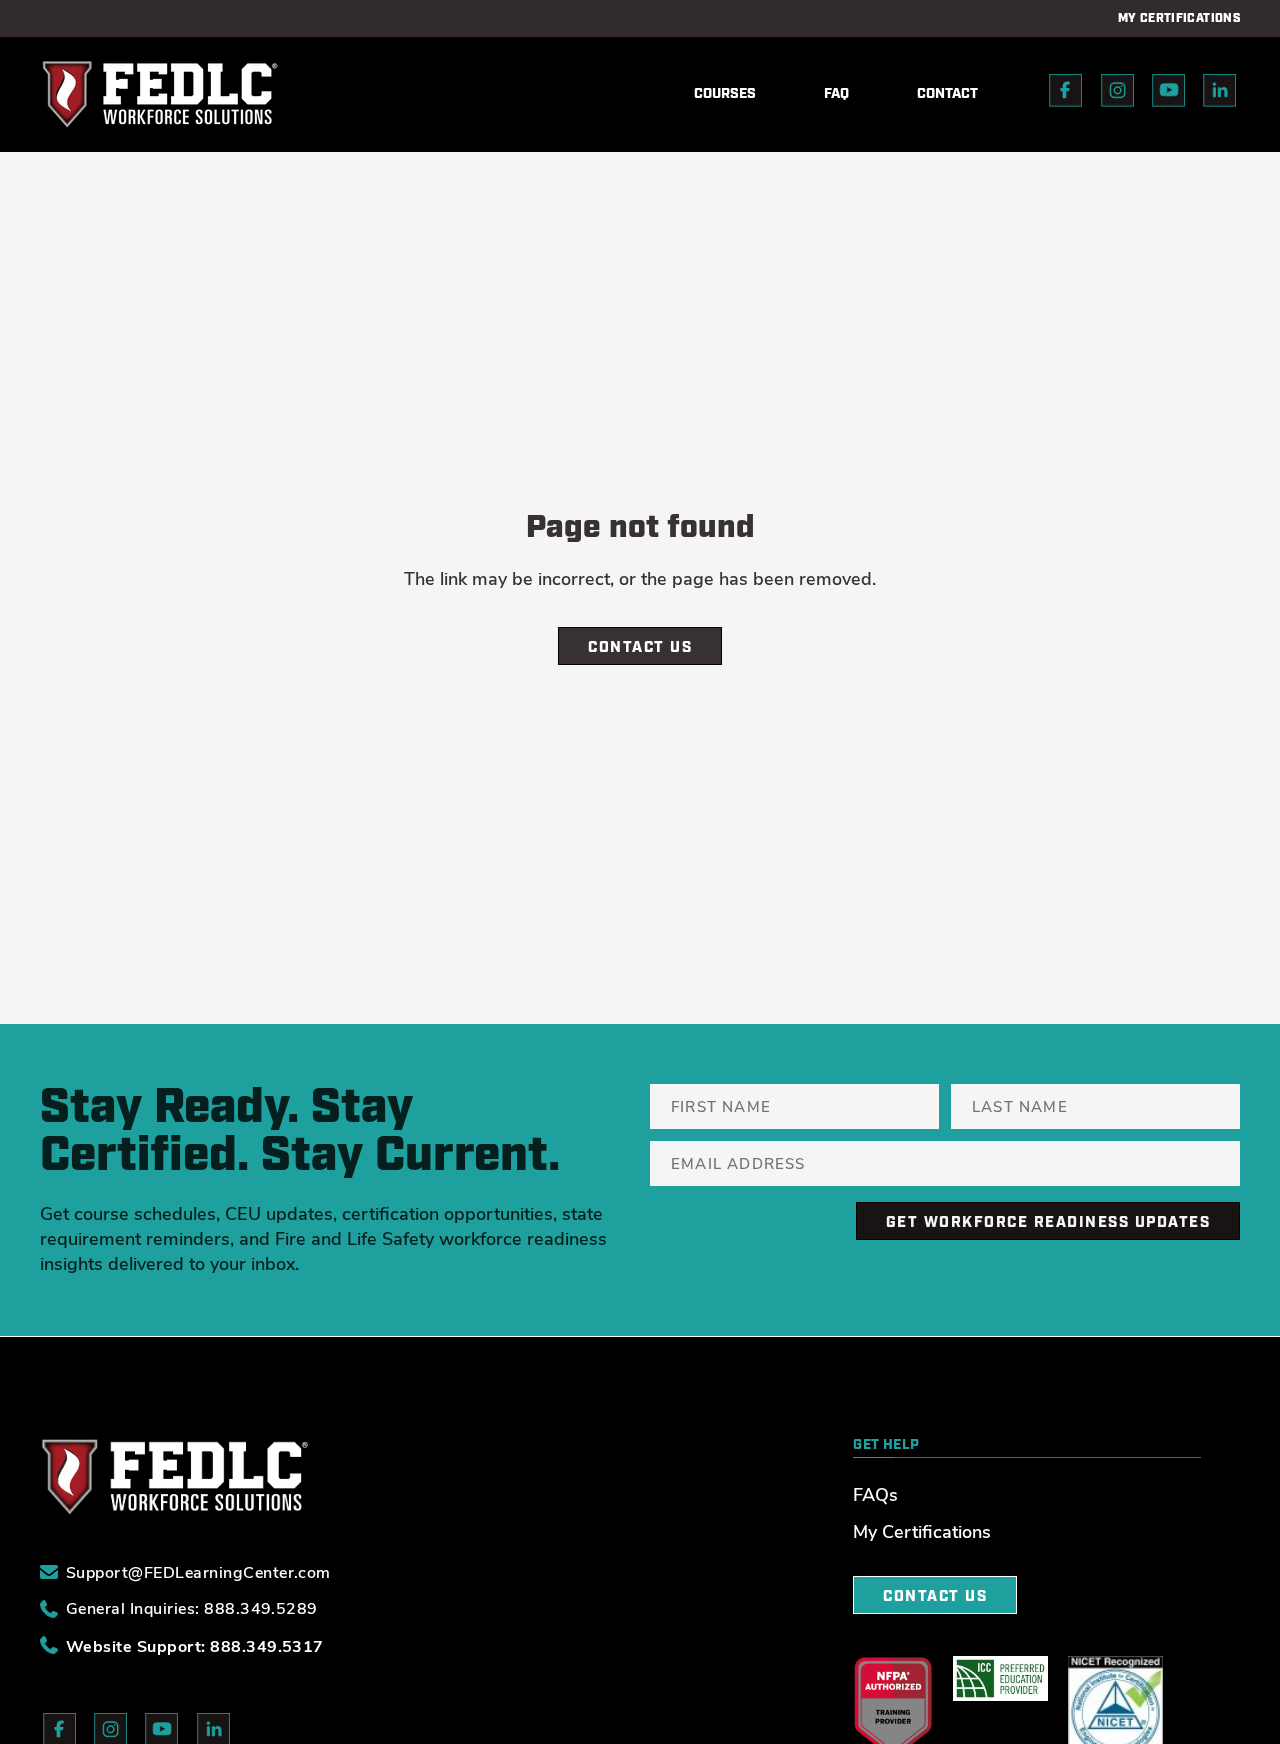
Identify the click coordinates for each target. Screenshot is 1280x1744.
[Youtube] (1169, 94)
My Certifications (922, 1531)
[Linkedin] (1220, 94)
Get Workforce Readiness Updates (1048, 1222)
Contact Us (640, 647)
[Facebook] (1066, 94)
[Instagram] (1118, 94)
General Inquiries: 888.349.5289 (192, 1608)
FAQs (875, 1494)
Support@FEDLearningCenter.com (198, 1572)
